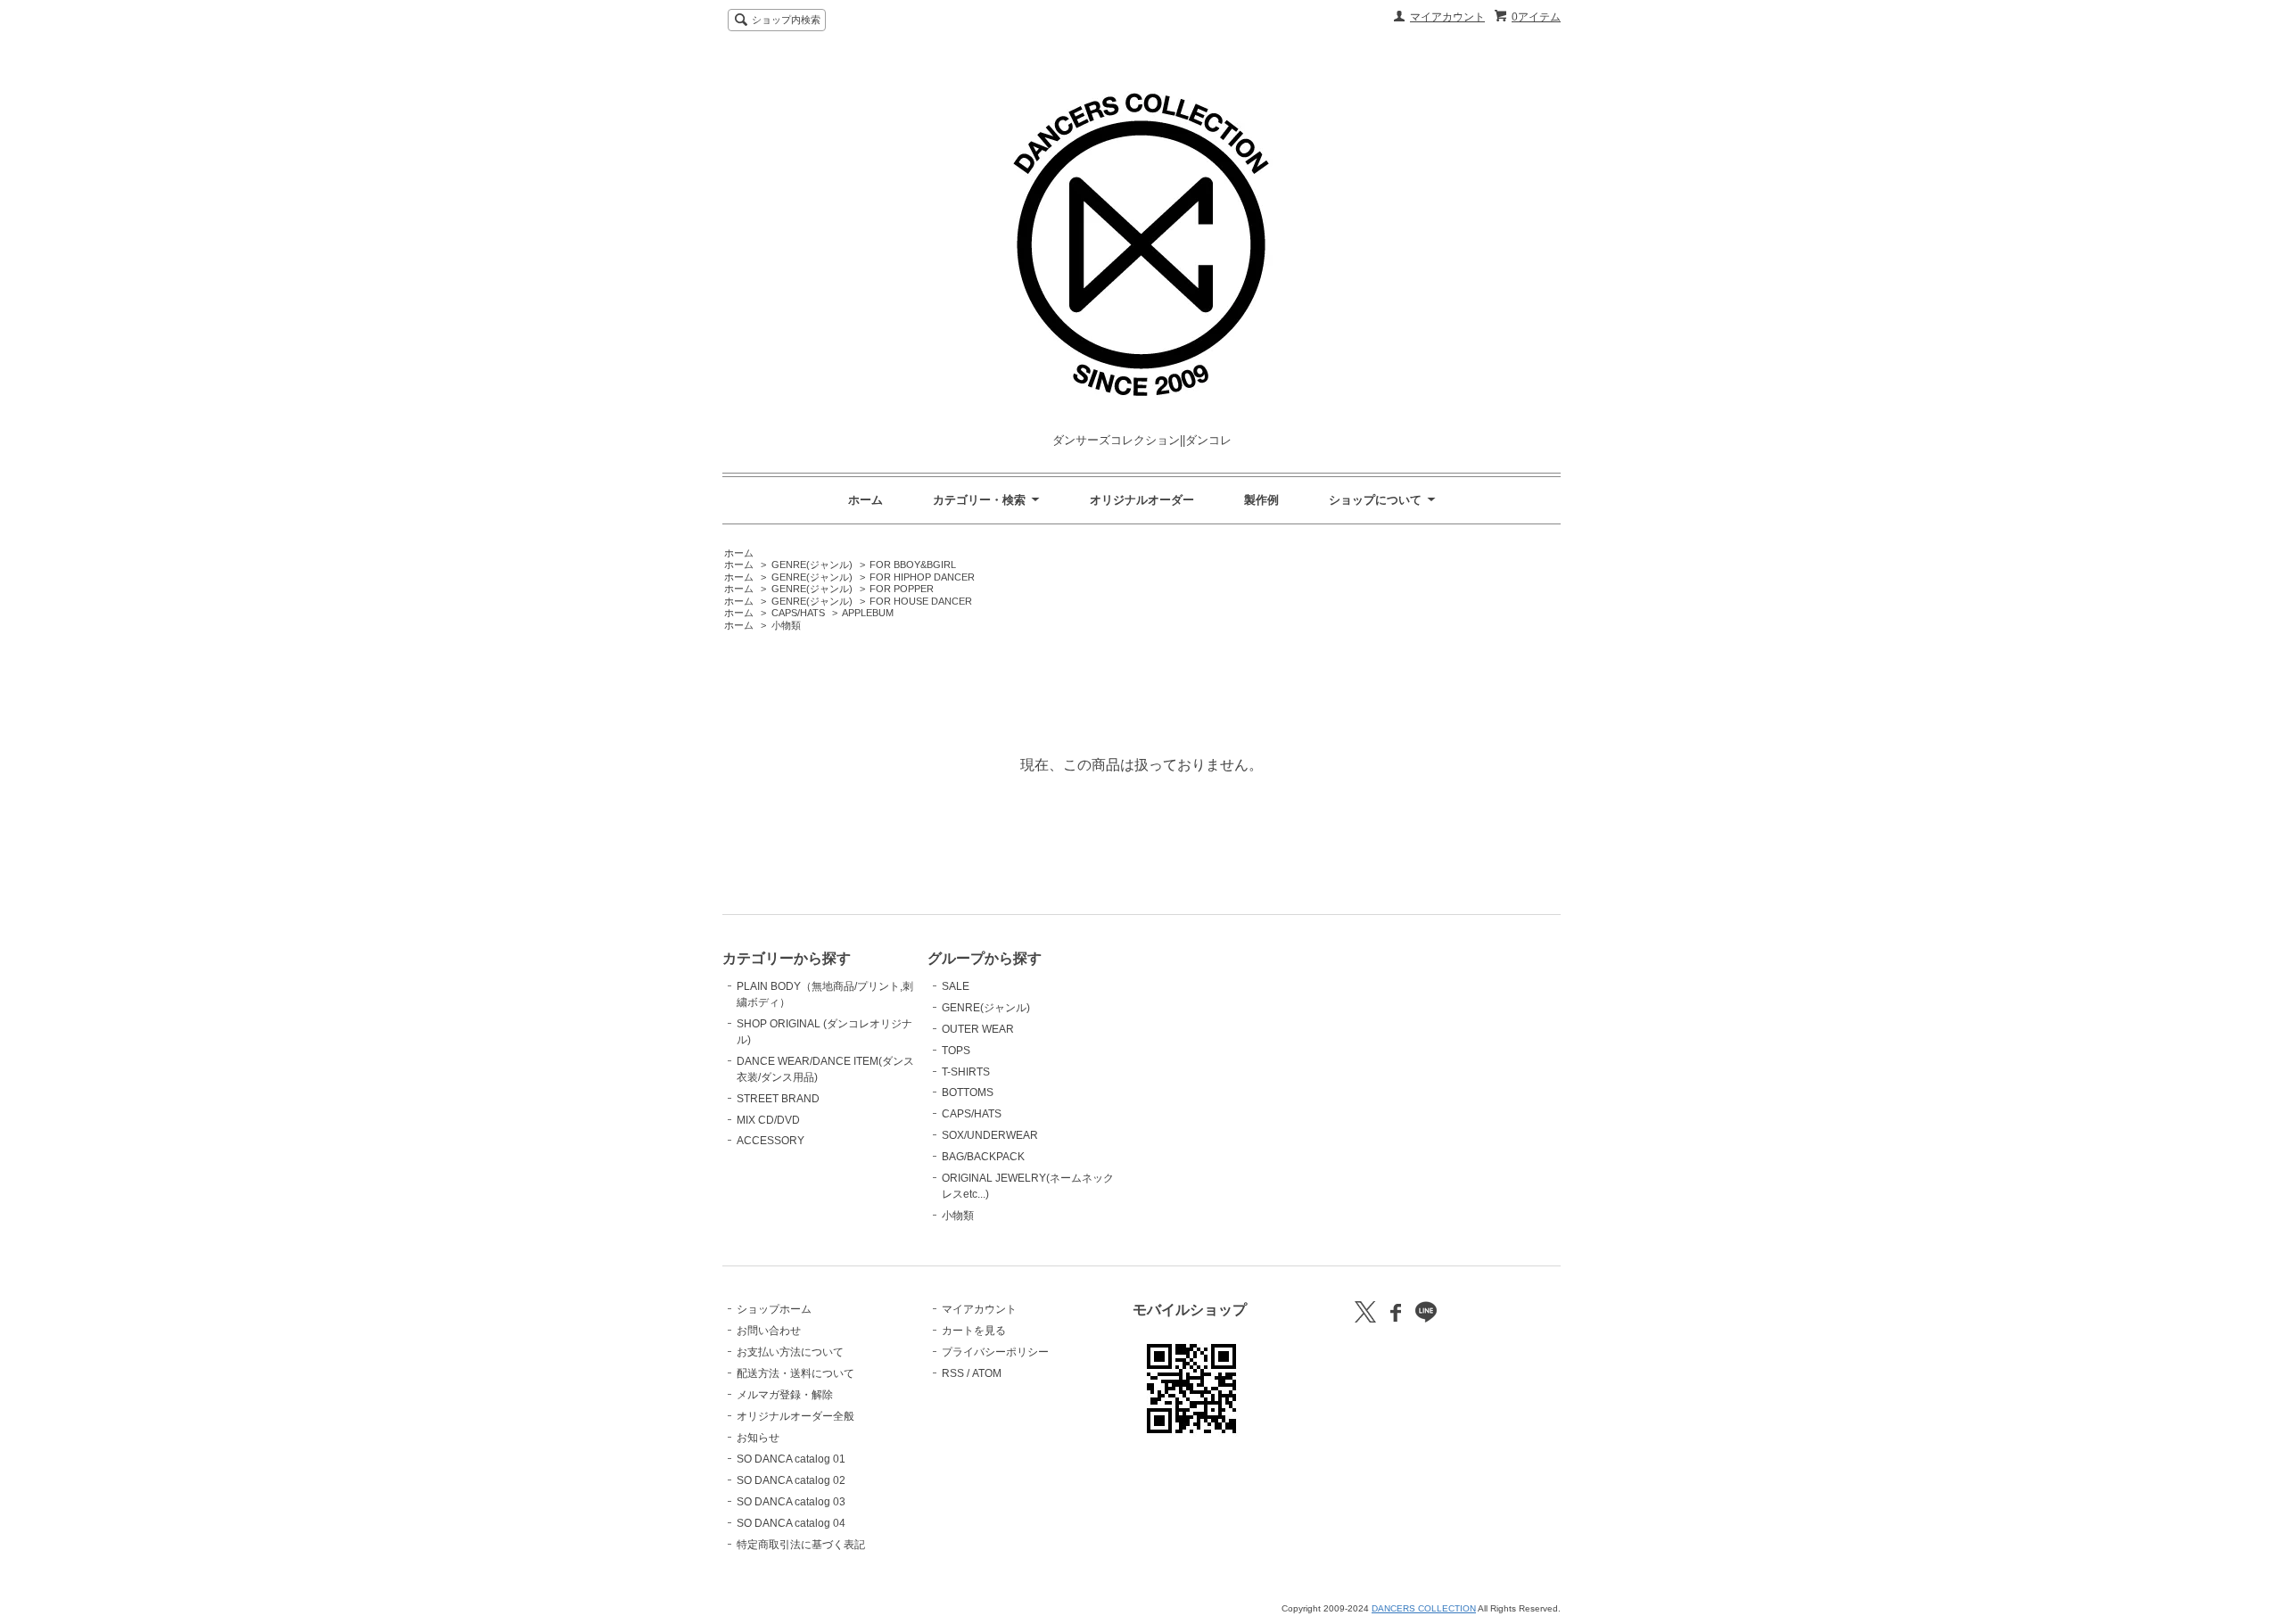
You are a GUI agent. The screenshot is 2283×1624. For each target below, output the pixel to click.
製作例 (1261, 500)
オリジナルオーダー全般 (795, 1416)
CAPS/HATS (798, 613)
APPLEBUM (868, 613)
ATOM (987, 1373)
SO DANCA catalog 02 (791, 1480)
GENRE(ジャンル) (812, 565)
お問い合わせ (769, 1331)
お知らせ (758, 1438)
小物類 (786, 625)
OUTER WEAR (978, 1029)
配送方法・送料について (795, 1373)
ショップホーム (774, 1309)
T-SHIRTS (966, 1072)
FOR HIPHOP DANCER (922, 577)
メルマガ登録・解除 (785, 1395)
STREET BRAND (778, 1099)
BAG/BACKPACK (983, 1157)
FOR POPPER (902, 589)
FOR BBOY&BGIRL (913, 565)
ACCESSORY (771, 1141)
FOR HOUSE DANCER (921, 601)
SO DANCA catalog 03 (791, 1502)
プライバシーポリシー (995, 1352)
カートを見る (974, 1331)
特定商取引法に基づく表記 (801, 1545)
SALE (956, 986)
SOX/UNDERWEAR (990, 1135)
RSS (953, 1373)
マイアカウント (1447, 17)
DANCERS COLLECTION (1424, 1608)
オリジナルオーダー (1142, 500)
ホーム (865, 500)
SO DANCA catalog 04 (791, 1523)
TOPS (956, 1051)
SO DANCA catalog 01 (791, 1459)
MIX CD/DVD (768, 1120)
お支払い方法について (790, 1352)
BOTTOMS (968, 1092)
